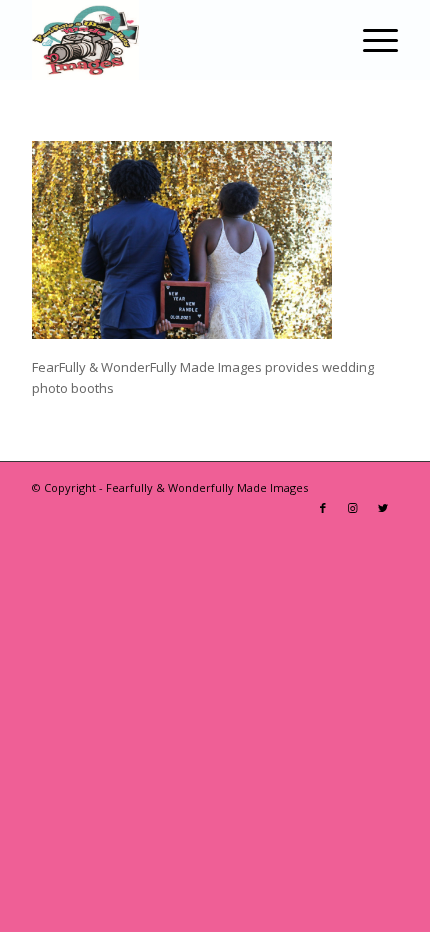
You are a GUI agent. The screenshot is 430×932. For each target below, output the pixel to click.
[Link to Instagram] (353, 508)
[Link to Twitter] (383, 508)
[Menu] (370, 40)
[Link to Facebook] (323, 508)
